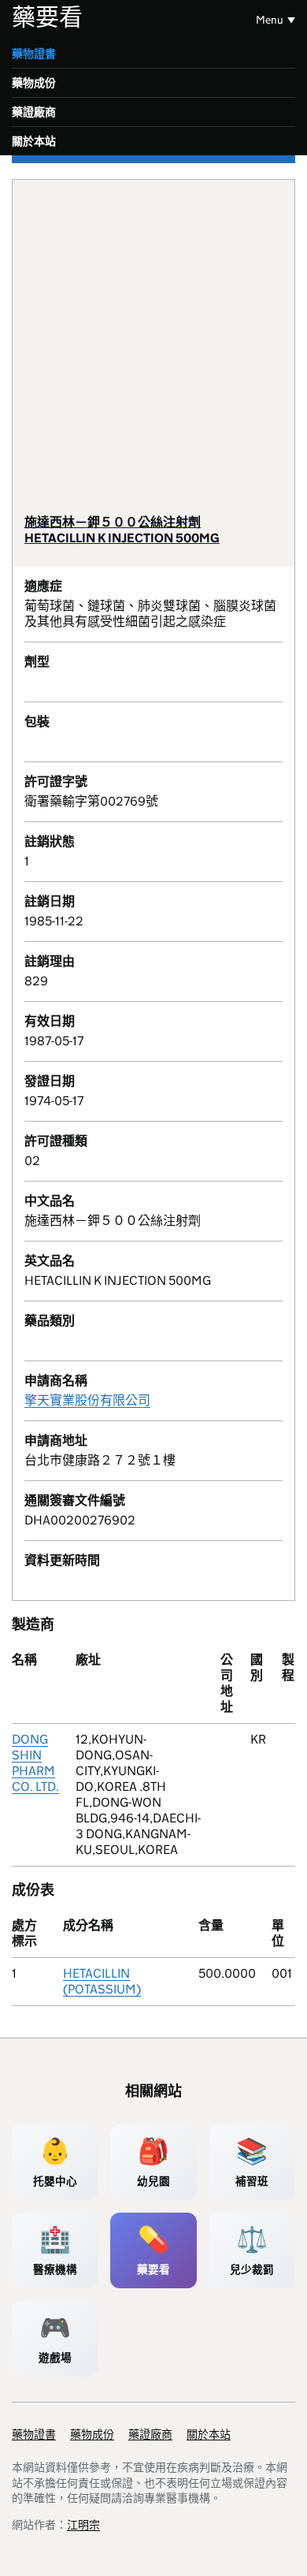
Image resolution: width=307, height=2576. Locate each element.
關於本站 (34, 141)
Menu (270, 20)
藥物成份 (34, 83)
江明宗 (83, 2525)
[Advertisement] (153, 353)
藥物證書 (34, 54)
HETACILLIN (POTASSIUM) (102, 1981)
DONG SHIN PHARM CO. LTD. (35, 1763)
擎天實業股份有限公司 (87, 1400)
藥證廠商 (34, 112)
